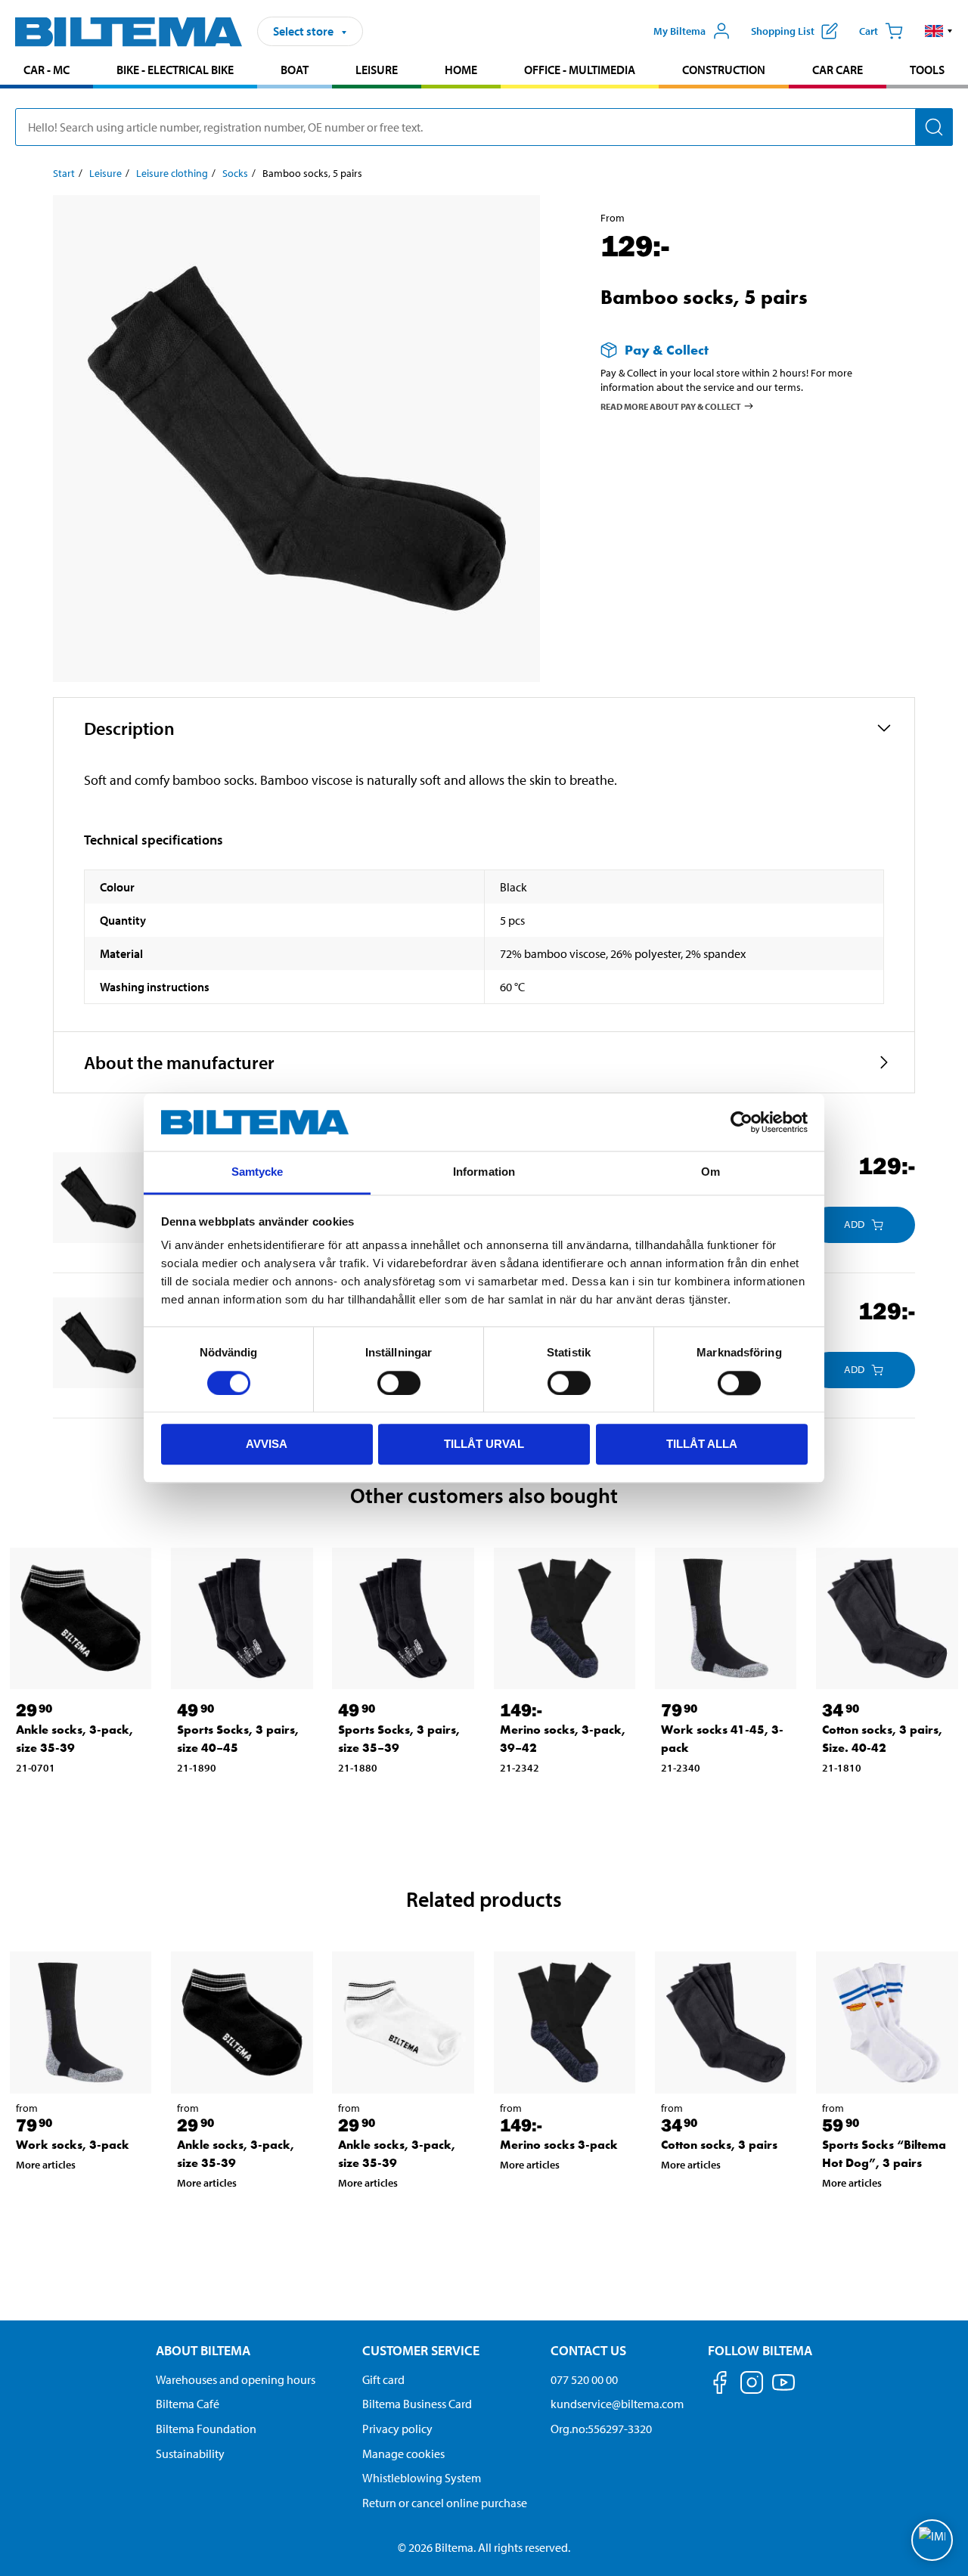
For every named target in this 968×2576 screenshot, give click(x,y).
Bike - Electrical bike (175, 70)
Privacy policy (397, 2429)
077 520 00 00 (584, 2379)
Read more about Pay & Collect (671, 406)
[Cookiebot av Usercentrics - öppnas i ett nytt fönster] (742, 1122)
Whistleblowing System (422, 2478)
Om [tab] (710, 1172)
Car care (838, 70)
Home (461, 70)
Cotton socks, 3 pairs (719, 2145)
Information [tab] (484, 1172)
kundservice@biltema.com (617, 2404)
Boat (295, 70)
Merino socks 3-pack (559, 2145)
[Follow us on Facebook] (720, 2385)
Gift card (383, 2379)
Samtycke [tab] (258, 1172)
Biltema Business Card (417, 2404)
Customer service (421, 2350)
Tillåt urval (484, 1444)
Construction (724, 70)
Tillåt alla (702, 1444)
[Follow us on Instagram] (752, 2385)
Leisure (377, 70)
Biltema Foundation (206, 2429)
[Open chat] (932, 2540)
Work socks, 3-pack (73, 2145)
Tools (927, 70)
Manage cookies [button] (403, 2454)
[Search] (934, 127)
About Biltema (203, 2350)
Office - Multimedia (580, 70)
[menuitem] (47, 71)
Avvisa (267, 1444)
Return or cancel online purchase (445, 2503)
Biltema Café (188, 2404)
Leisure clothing (172, 173)
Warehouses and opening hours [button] (236, 2379)
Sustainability (190, 2454)
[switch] (399, 1383)
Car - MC (47, 70)
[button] (939, 31)
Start (64, 173)
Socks (235, 173)
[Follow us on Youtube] (783, 2390)
